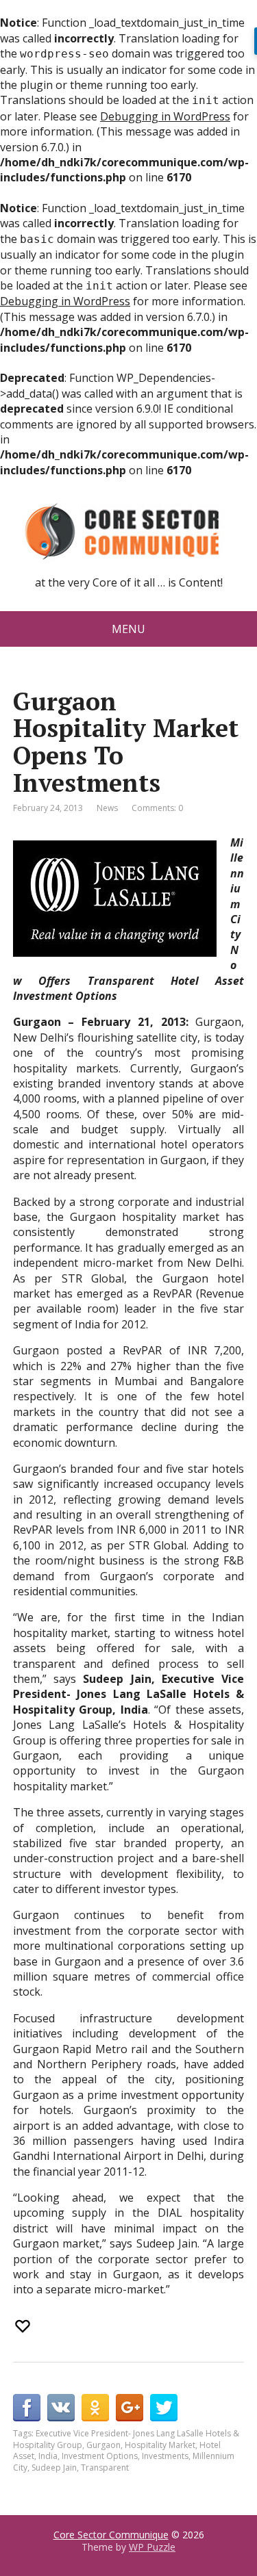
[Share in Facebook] (27, 2408)
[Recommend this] (24, 2326)
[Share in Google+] (130, 2408)
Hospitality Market (160, 2445)
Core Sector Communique (111, 2535)
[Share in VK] (61, 2408)
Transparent (105, 2468)
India (48, 2456)
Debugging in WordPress (165, 116)
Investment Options (100, 2456)
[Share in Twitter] (164, 2408)
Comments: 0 (157, 808)
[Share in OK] (95, 2408)
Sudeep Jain (54, 2468)
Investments (165, 2456)
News (107, 808)
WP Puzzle (152, 2547)
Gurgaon (103, 2445)
